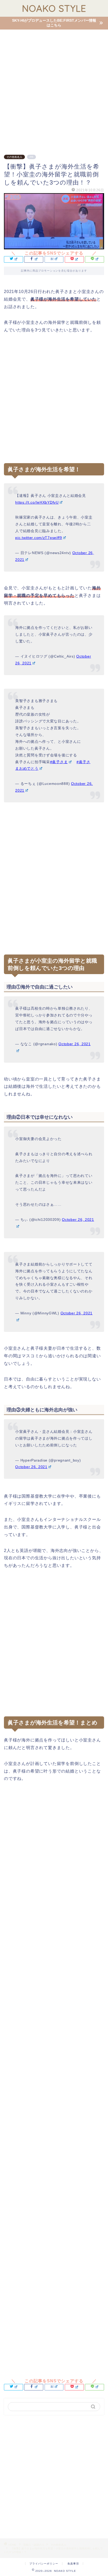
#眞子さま (59, 762)
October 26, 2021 (31, 1467)
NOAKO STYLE (54, 8)
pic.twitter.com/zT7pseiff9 (39, 538)
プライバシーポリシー (44, 2564)
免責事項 (73, 2564)
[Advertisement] (54, 89)
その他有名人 (14, 157)
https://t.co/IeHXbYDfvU (37, 502)
